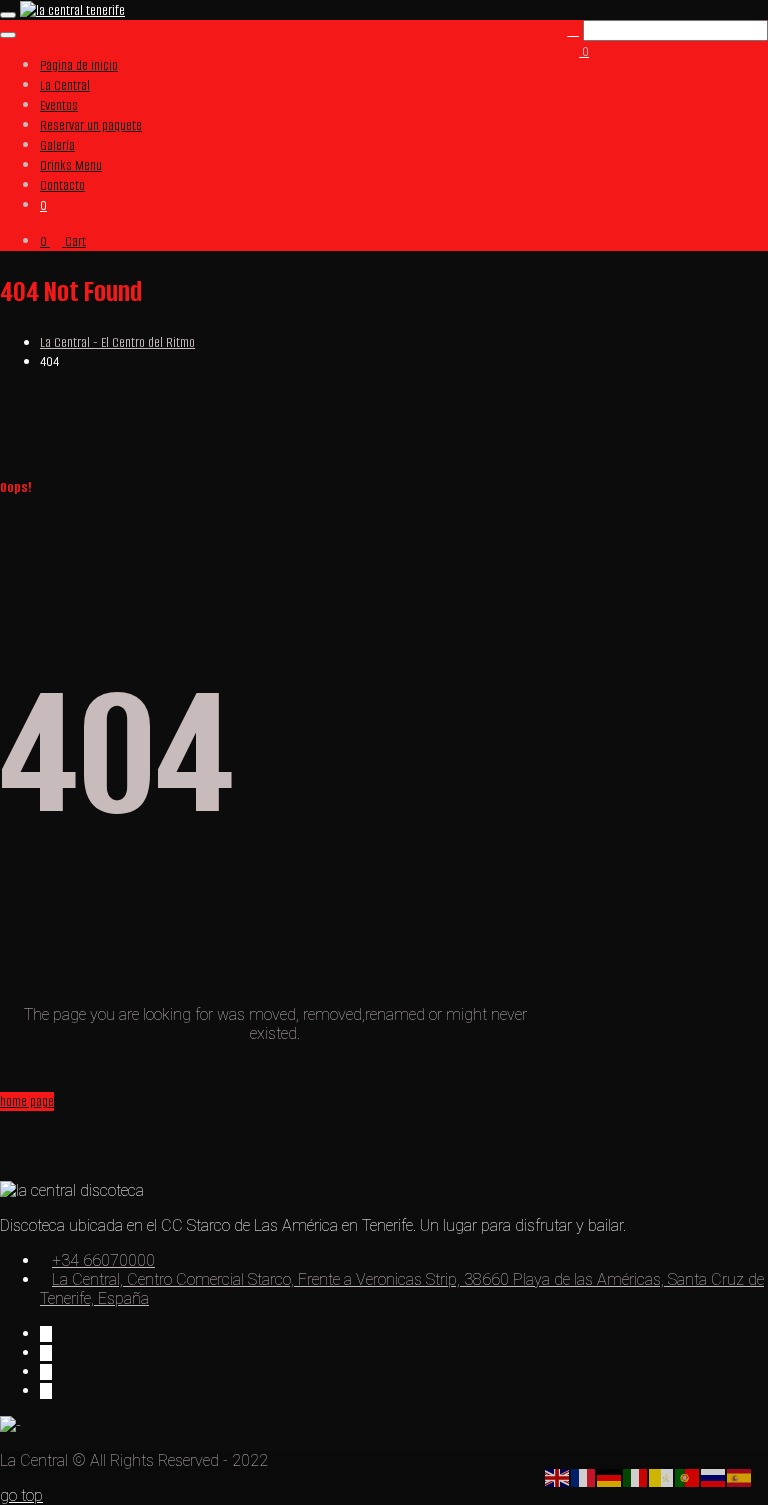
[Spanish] (740, 1476)
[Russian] (714, 1476)
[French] (584, 1476)
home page (27, 1101)
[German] (610, 1476)
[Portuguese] (688, 1476)
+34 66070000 (103, 1260)
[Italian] (636, 1476)
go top (21, 1495)
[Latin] (662, 1476)
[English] (558, 1476)
